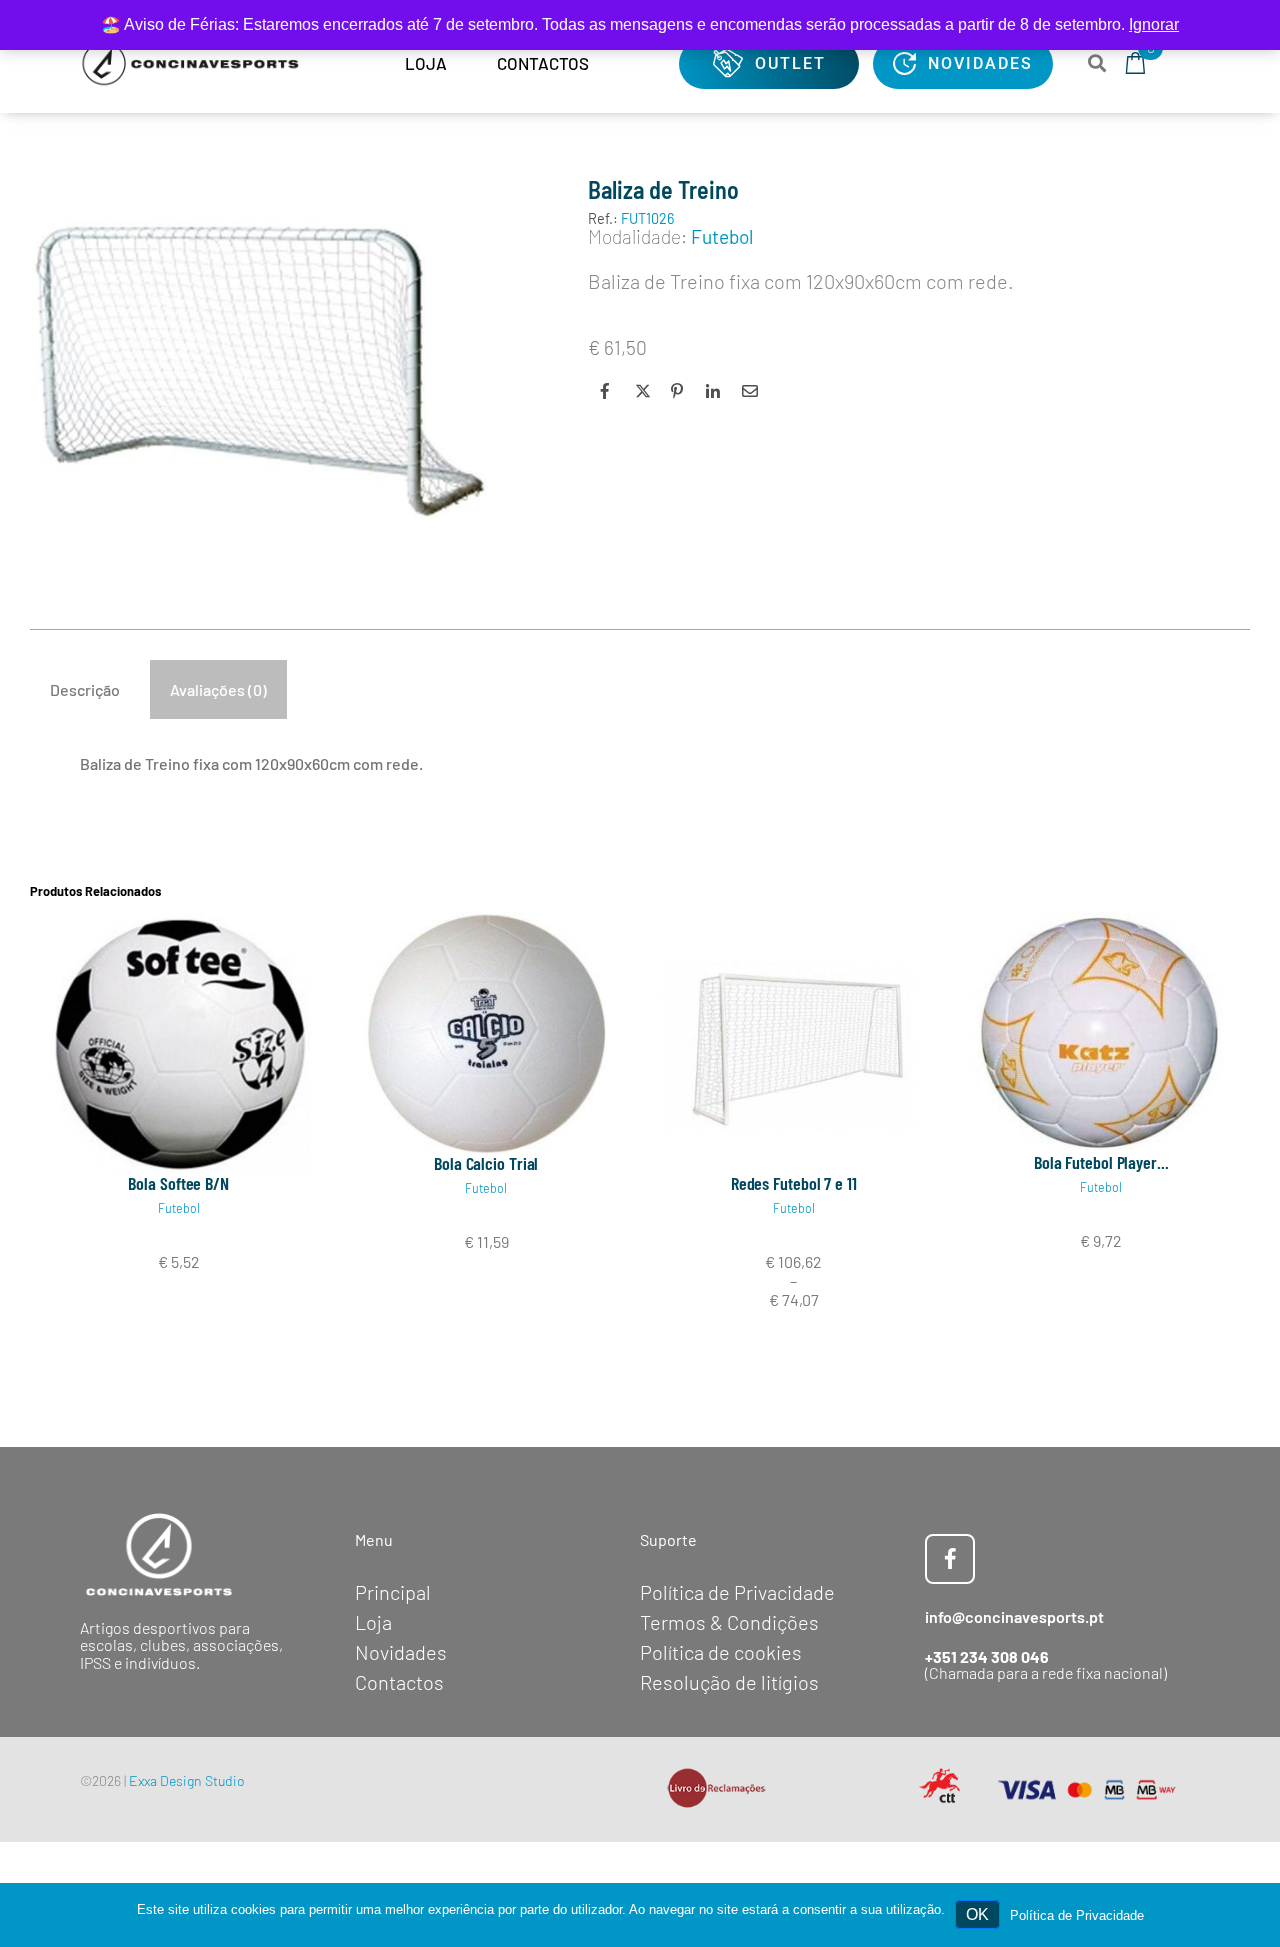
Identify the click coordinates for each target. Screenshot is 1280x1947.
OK (977, 1914)
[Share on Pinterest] (676, 391)
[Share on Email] (747, 391)
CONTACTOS (543, 63)
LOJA (426, 63)
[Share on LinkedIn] (712, 391)
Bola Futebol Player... (1101, 1162)
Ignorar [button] (1154, 24)
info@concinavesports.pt (1014, 1616)
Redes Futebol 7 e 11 (794, 1183)
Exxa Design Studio (187, 1780)
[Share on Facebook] (605, 391)
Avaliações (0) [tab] (218, 689)
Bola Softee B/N (178, 1183)
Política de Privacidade (1077, 1915)
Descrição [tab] (85, 689)
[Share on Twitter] (641, 391)
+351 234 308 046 (987, 1656)
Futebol (179, 1207)
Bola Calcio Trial (486, 1163)
